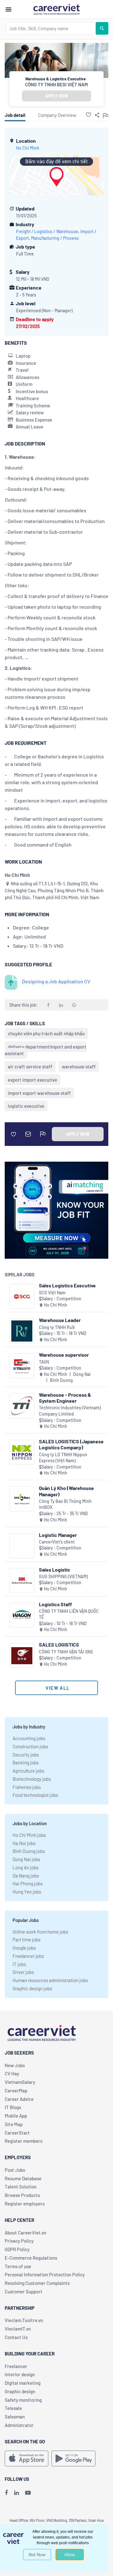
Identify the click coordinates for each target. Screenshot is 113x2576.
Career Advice (19, 2099)
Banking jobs (26, 1762)
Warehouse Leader (60, 1320)
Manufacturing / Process (55, 238)
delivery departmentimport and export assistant (46, 1050)
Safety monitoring (23, 2400)
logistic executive (26, 1106)
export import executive (32, 1080)
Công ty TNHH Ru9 (57, 1327)
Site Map (14, 2124)
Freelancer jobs (28, 1956)
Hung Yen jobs (27, 1892)
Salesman (15, 2417)
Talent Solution (21, 2187)
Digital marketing (23, 2383)
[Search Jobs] (102, 28)
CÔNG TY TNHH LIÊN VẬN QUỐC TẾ (69, 1614)
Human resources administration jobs (50, 1980)
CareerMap (16, 2090)
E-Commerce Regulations (31, 2258)
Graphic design (20, 2391)
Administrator (19, 2425)
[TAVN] (22, 1366)
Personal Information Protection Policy (45, 2274)
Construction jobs (30, 1746)
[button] (89, 115)
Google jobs (24, 1948)
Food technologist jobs (35, 1795)
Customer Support (24, 2291)
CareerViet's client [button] (57, 1542)
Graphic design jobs (32, 1988)
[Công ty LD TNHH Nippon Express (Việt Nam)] (22, 1452)
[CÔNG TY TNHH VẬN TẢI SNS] (22, 1656)
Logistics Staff (55, 1604)
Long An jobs (26, 1867)
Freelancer (16, 2366)
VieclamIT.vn (18, 2329)
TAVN (44, 1362)
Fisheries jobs (27, 1787)
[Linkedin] (16, 2493)
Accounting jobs (29, 1738)
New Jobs (15, 2065)
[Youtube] (28, 2493)
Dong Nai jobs (26, 1859)
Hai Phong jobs (28, 1883)
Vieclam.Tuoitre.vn (24, 2320)
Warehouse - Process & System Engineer (65, 1398)
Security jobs (26, 1755)
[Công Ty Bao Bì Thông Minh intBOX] (22, 1499)
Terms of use (18, 2266)
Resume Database (23, 2178)
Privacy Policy (19, 2241)
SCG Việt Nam (52, 1293)
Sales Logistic (55, 1570)
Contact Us (16, 2337)
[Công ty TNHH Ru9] (22, 1331)
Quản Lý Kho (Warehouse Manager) (66, 1491)
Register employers (25, 2204)
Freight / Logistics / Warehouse (47, 231)
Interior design (20, 2374)
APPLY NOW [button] (56, 96)
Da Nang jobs (26, 1876)
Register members (24, 2141)
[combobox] (51, 28)
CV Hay (12, 2073)
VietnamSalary (20, 2082)
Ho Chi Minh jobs (29, 1835)
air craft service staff (30, 1067)
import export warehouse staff (39, 1093)
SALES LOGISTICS (59, 1644)
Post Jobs (15, 2170)
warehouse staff (79, 1067)
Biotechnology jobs (32, 1779)
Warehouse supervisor (64, 1355)
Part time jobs (27, 1940)
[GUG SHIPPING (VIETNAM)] (22, 1581)
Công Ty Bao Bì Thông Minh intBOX (65, 1504)
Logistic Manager (58, 1535)
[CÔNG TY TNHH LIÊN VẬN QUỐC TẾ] (22, 1615)
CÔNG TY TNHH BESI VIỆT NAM (56, 84)
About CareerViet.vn (25, 2233)
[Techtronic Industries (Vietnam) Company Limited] (22, 1406)
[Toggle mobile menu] (8, 9)
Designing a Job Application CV (56, 981)
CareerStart (17, 2133)
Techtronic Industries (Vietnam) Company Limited (70, 1411)
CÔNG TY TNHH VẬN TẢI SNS (66, 1652)
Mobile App (16, 2116)
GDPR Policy (17, 2249)
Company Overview (57, 115)
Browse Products (22, 2195)
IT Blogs (13, 2107)
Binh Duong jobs (29, 1851)
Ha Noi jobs (24, 1843)
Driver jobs (23, 1972)
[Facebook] (6, 2493)
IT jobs (19, 1964)
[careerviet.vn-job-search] (27, 2458)
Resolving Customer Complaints (37, 2283)
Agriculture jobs (28, 1771)
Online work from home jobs (40, 1932)
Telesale (13, 2408)
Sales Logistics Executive (67, 1285)
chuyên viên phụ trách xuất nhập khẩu (46, 1033)
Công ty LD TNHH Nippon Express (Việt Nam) (63, 1458)
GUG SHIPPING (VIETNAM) (63, 1576)
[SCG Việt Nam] (22, 1296)
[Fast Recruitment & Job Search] (56, 9)
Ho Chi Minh (28, 148)
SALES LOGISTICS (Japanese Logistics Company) (71, 1444)
